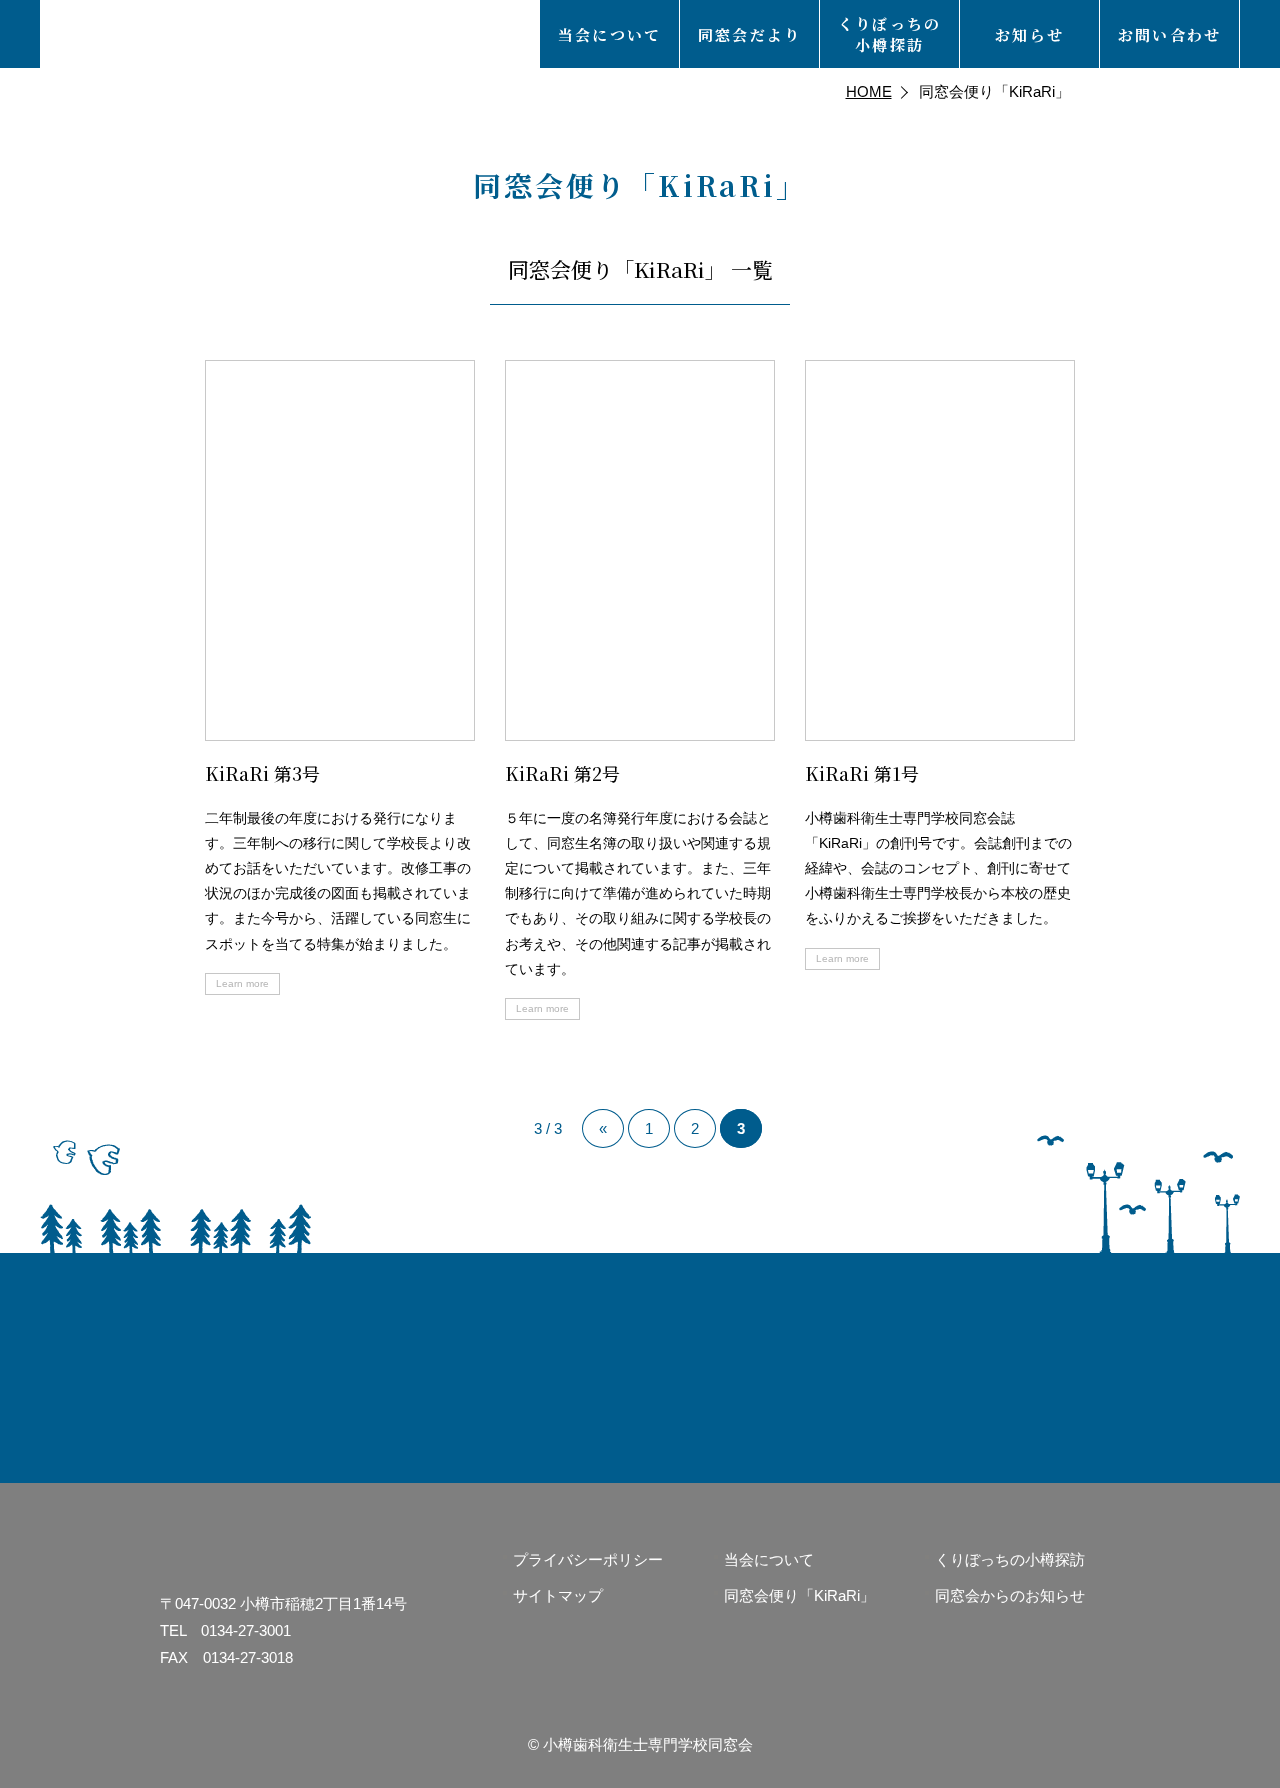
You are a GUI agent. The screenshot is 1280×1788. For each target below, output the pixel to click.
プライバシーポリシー (588, 1559)
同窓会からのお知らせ (1010, 1595)
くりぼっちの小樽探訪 (1010, 1559)
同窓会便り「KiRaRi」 (799, 1595)
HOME (869, 91)
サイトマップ (558, 1595)
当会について (769, 1559)
